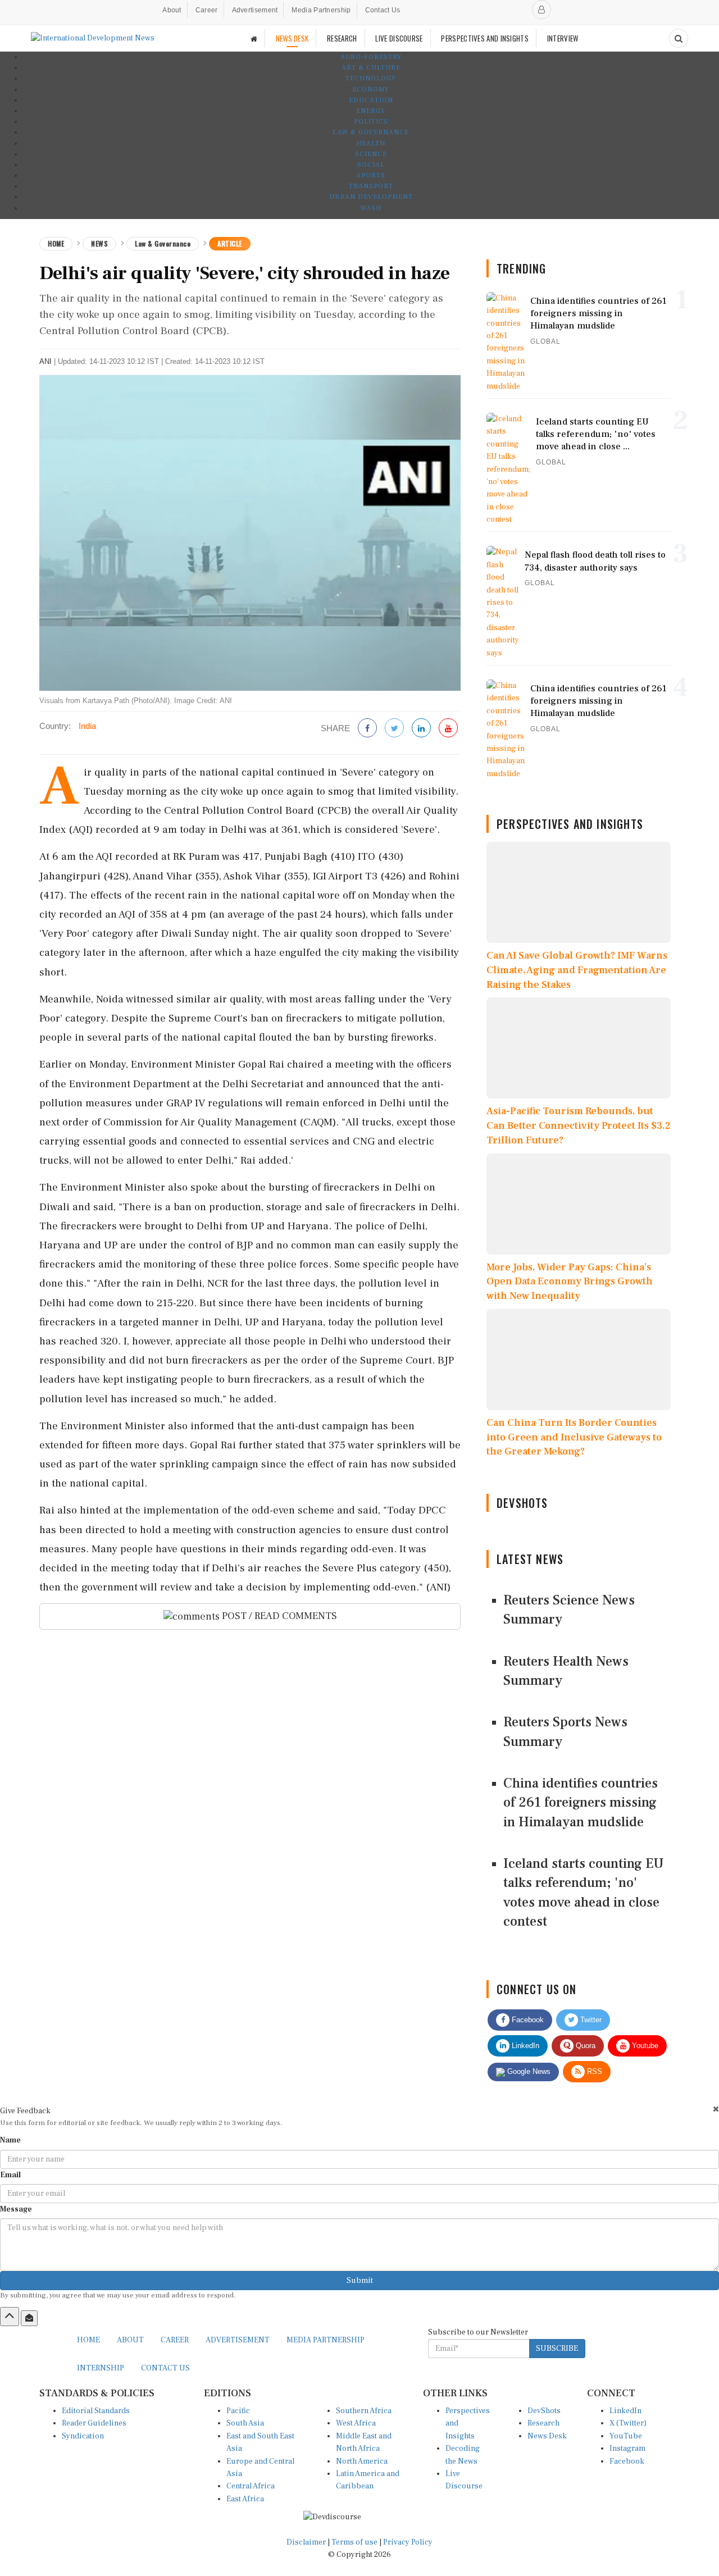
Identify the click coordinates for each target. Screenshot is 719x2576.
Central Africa (251, 2486)
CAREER (175, 2340)
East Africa (245, 2499)
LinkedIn (524, 2046)
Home (56, 243)
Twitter (590, 2020)
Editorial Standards (96, 2411)
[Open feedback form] (29, 2318)
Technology (371, 78)
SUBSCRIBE (557, 2349)
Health (371, 143)
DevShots (544, 2411)
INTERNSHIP (101, 2368)
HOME (88, 2340)
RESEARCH (342, 38)
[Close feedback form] (716, 2109)
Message (16, 2209)
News (99, 243)
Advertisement (255, 10)
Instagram (627, 2449)
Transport (371, 186)
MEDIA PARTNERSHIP (326, 2340)
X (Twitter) (628, 2423)
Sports (371, 175)
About (172, 10)
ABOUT (130, 2340)
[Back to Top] (10, 2317)
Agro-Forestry (371, 57)
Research (543, 2423)
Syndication (83, 2436)
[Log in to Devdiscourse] (541, 10)
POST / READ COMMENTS (278, 1616)
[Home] (254, 38)
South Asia (245, 2423)
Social (371, 165)
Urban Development (371, 197)
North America (362, 2461)
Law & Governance (371, 132)
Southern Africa (364, 2411)
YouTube (626, 2436)
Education (371, 100)
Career (207, 10)
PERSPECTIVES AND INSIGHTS (485, 38)
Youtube (644, 2046)
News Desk (547, 2436)
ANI (45, 361)
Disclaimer (306, 2542)
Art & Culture (371, 68)
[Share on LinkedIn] (421, 729)
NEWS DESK (292, 38)
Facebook (527, 2020)
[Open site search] (679, 38)
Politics (371, 122)
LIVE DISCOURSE (399, 38)
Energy (371, 111)
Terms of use (355, 2542)
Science (371, 154)
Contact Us (383, 10)
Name (10, 2140)
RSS (593, 2071)
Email (10, 2175)
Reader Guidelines (94, 2423)
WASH (371, 208)
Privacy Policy (408, 2542)
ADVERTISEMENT (238, 2340)
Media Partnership (321, 10)
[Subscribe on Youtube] (448, 729)
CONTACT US (165, 2368)
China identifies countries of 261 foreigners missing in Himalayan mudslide (581, 1803)
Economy (371, 90)
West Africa (356, 2423)
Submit (360, 2281)
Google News (528, 2071)
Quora (584, 2046)
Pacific (238, 2411)
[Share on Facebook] (367, 729)
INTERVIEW (563, 38)
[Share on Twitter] (394, 729)
